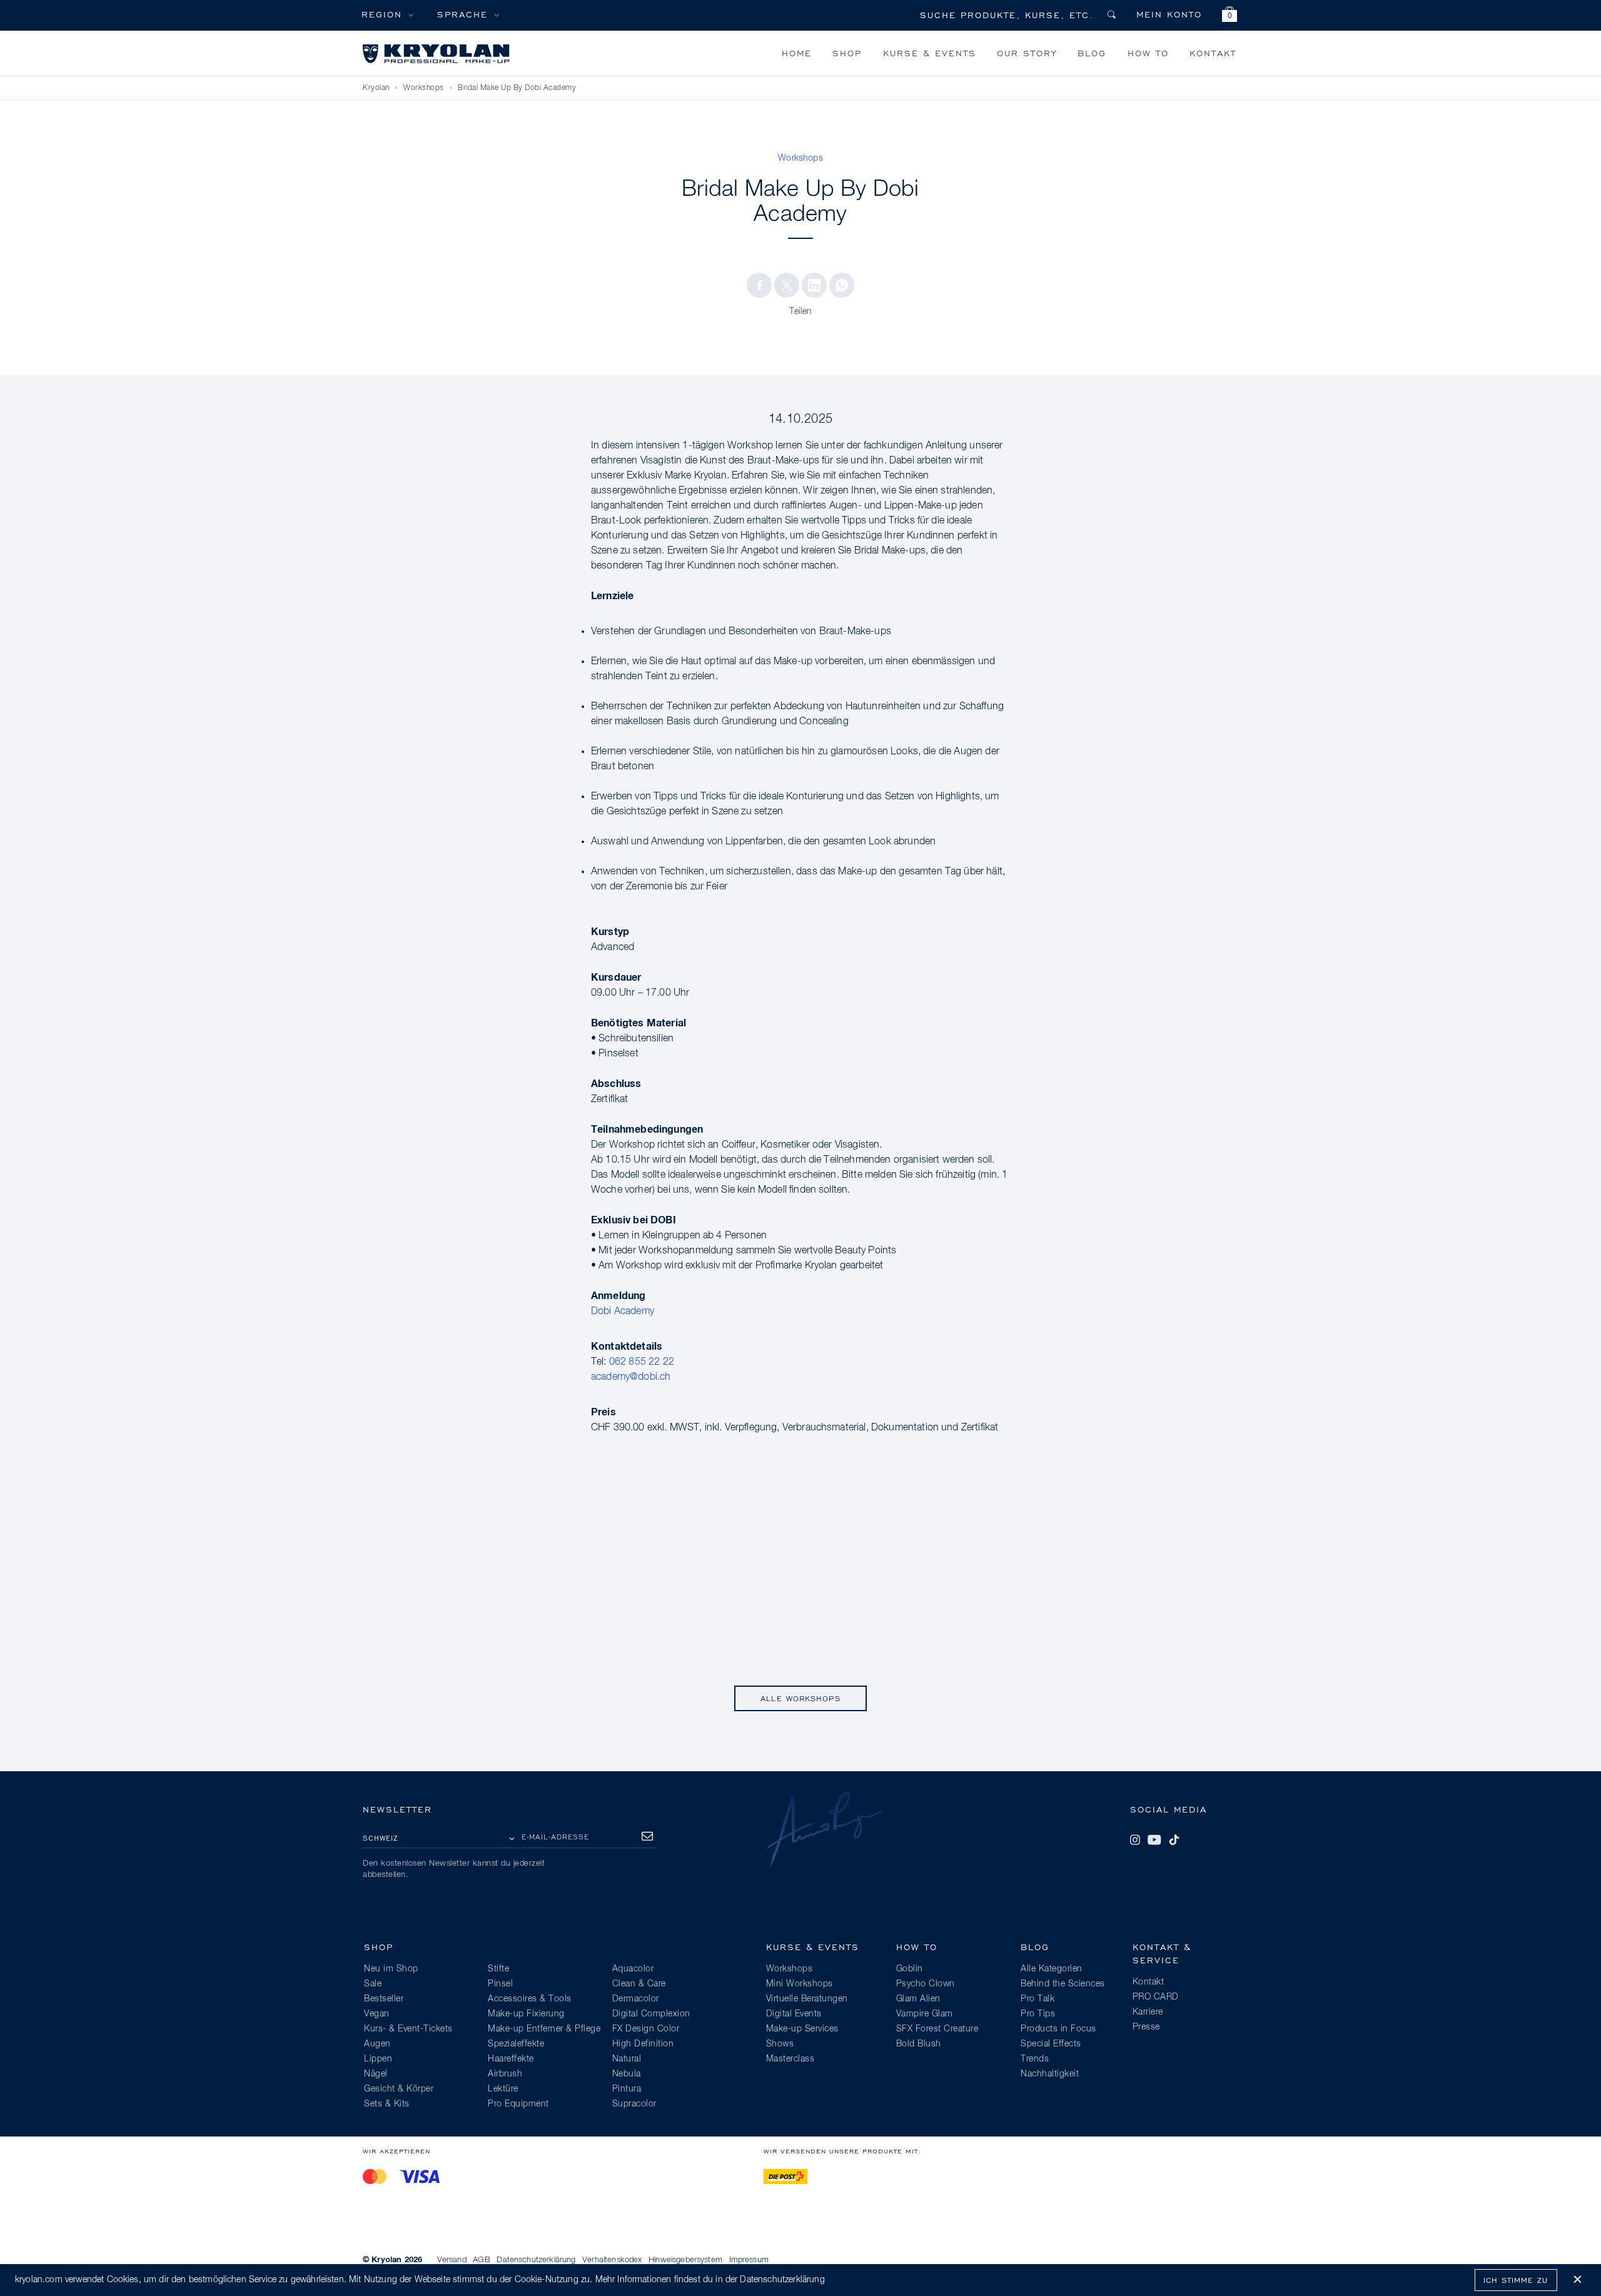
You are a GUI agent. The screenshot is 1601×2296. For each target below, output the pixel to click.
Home (797, 53)
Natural (627, 2059)
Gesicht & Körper (399, 2089)
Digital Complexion (651, 2014)
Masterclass (790, 2059)
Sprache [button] (462, 14)
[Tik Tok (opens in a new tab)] (1174, 1840)
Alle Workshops (800, 1698)
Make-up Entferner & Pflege (544, 2029)
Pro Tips (1038, 2014)
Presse (1146, 2027)
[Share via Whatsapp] (842, 285)
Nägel (376, 2074)
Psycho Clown (926, 1984)
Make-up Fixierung (526, 2014)
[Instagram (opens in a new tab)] (1135, 1840)
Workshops (424, 88)
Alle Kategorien (1052, 1969)
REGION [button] (382, 14)
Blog (1092, 53)
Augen (377, 2044)
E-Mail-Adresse (555, 1837)
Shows (780, 2044)
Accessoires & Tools (530, 1999)
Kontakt (1213, 53)
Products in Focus (1058, 2029)
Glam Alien (918, 1999)
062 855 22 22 (642, 1362)
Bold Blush (919, 2044)
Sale (373, 1984)
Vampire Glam (925, 2014)
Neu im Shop (391, 1969)
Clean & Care (639, 1984)
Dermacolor (636, 1999)
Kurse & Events (930, 53)
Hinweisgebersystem (685, 2260)
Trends (1035, 2059)
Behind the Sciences (1063, 1984)
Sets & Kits (387, 2104)
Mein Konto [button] (1169, 14)
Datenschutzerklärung (536, 2260)
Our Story (1027, 53)
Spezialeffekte (516, 2044)
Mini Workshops (800, 1984)
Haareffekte (511, 2059)
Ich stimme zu (1516, 2280)
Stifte (498, 1969)
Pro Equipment (518, 2104)
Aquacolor (633, 1969)
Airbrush (505, 2074)
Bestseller (384, 1999)
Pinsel (500, 1984)
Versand (452, 2260)
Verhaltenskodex (612, 2260)
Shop (847, 53)
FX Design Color (646, 2029)
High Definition (643, 2044)
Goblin (910, 1969)
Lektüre (503, 2089)
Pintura (627, 2089)
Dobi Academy (623, 1312)
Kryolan (376, 88)
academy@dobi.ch (631, 1377)
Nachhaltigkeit (1050, 2074)
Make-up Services (802, 2029)
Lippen (378, 2059)
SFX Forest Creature (937, 2029)
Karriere (1148, 2012)
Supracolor (634, 2104)
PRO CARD (1156, 1997)
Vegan (377, 2014)
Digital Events (794, 2014)
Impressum (749, 2260)
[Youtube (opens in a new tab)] (1154, 1840)
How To (1148, 53)
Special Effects (1051, 2044)
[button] (1230, 16)
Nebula (627, 2074)
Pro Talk (1038, 1999)
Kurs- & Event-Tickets (408, 2029)
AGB (481, 2260)
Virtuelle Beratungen (807, 1999)
